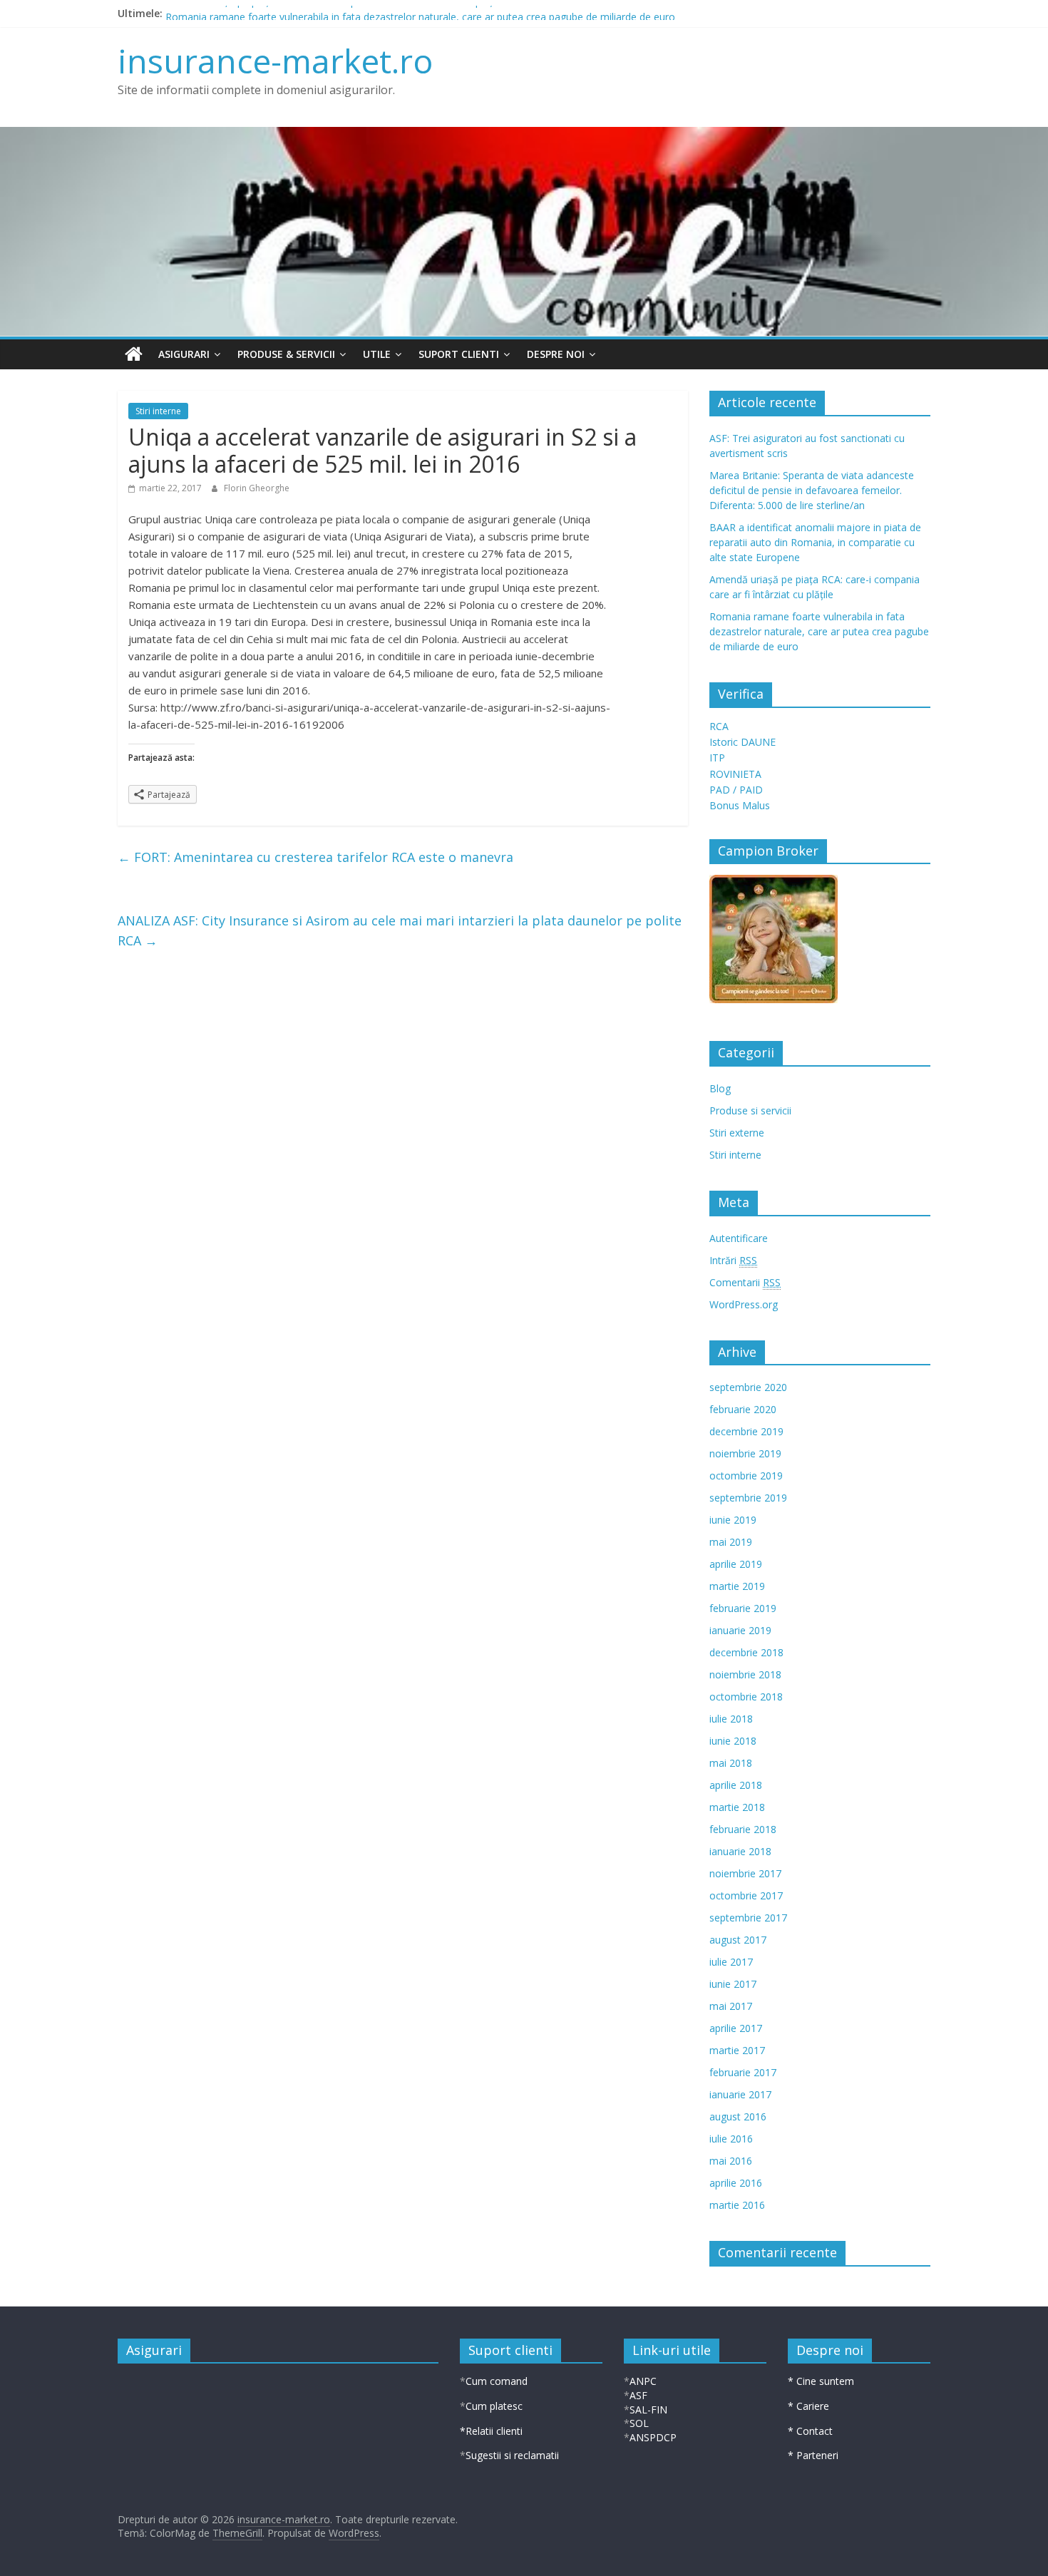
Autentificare (739, 1238)
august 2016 (738, 2116)
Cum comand (497, 2381)
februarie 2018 (743, 1829)
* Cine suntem (821, 2381)
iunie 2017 (733, 1984)
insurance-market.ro (275, 61)
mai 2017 (731, 2006)
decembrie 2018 (746, 1652)
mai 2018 (731, 1763)
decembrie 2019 (746, 1431)
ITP (717, 758)
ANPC (643, 2381)
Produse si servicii (750, 1110)
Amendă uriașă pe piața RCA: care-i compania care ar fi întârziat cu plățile (334, 13)
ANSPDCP (653, 2437)
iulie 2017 (731, 1962)
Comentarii (745, 1282)
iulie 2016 (731, 2139)
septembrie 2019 (748, 1498)
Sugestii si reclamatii (512, 2455)
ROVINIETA (735, 774)
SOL (639, 2423)
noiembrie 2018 (745, 1674)
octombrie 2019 (746, 1476)
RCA (719, 726)
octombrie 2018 (746, 1697)
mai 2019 (731, 1542)
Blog (720, 1088)
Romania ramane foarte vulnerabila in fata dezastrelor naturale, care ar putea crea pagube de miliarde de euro (819, 631)
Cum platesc (494, 2406)
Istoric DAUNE (743, 742)
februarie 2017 (743, 2072)
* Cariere (808, 2406)
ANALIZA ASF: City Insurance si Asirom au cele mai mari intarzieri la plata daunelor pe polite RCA (400, 931)
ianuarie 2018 (740, 1851)
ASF (638, 2395)
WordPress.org (744, 1304)
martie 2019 (737, 1586)
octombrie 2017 (746, 1895)
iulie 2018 (731, 1719)
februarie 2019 (743, 1608)
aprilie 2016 (736, 2183)
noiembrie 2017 (745, 1873)
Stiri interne (158, 411)
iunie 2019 (733, 1520)
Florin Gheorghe (257, 488)
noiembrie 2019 (745, 1453)
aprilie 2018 (736, 1785)
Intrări (733, 1260)
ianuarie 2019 (740, 1630)
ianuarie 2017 (740, 2094)
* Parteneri (813, 2455)
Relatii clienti (494, 2431)
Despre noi (556, 354)
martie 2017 (737, 2050)
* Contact (810, 2431)
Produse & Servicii (286, 354)
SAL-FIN (648, 2410)
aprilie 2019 (736, 1564)
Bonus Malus (740, 805)
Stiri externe (737, 1133)
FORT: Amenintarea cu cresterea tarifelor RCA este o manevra (315, 857)
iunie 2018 (733, 1741)
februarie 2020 (743, 1409)
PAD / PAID (736, 790)
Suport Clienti (459, 354)
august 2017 (738, 1940)
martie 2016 (737, 2205)
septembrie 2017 (748, 1918)
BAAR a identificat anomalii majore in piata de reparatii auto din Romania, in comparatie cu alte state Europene (815, 542)
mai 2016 (731, 2161)
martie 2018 (737, 1807)
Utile (377, 354)
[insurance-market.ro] (134, 354)
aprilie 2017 (736, 2028)
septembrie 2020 (748, 1387)
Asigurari (184, 354)
